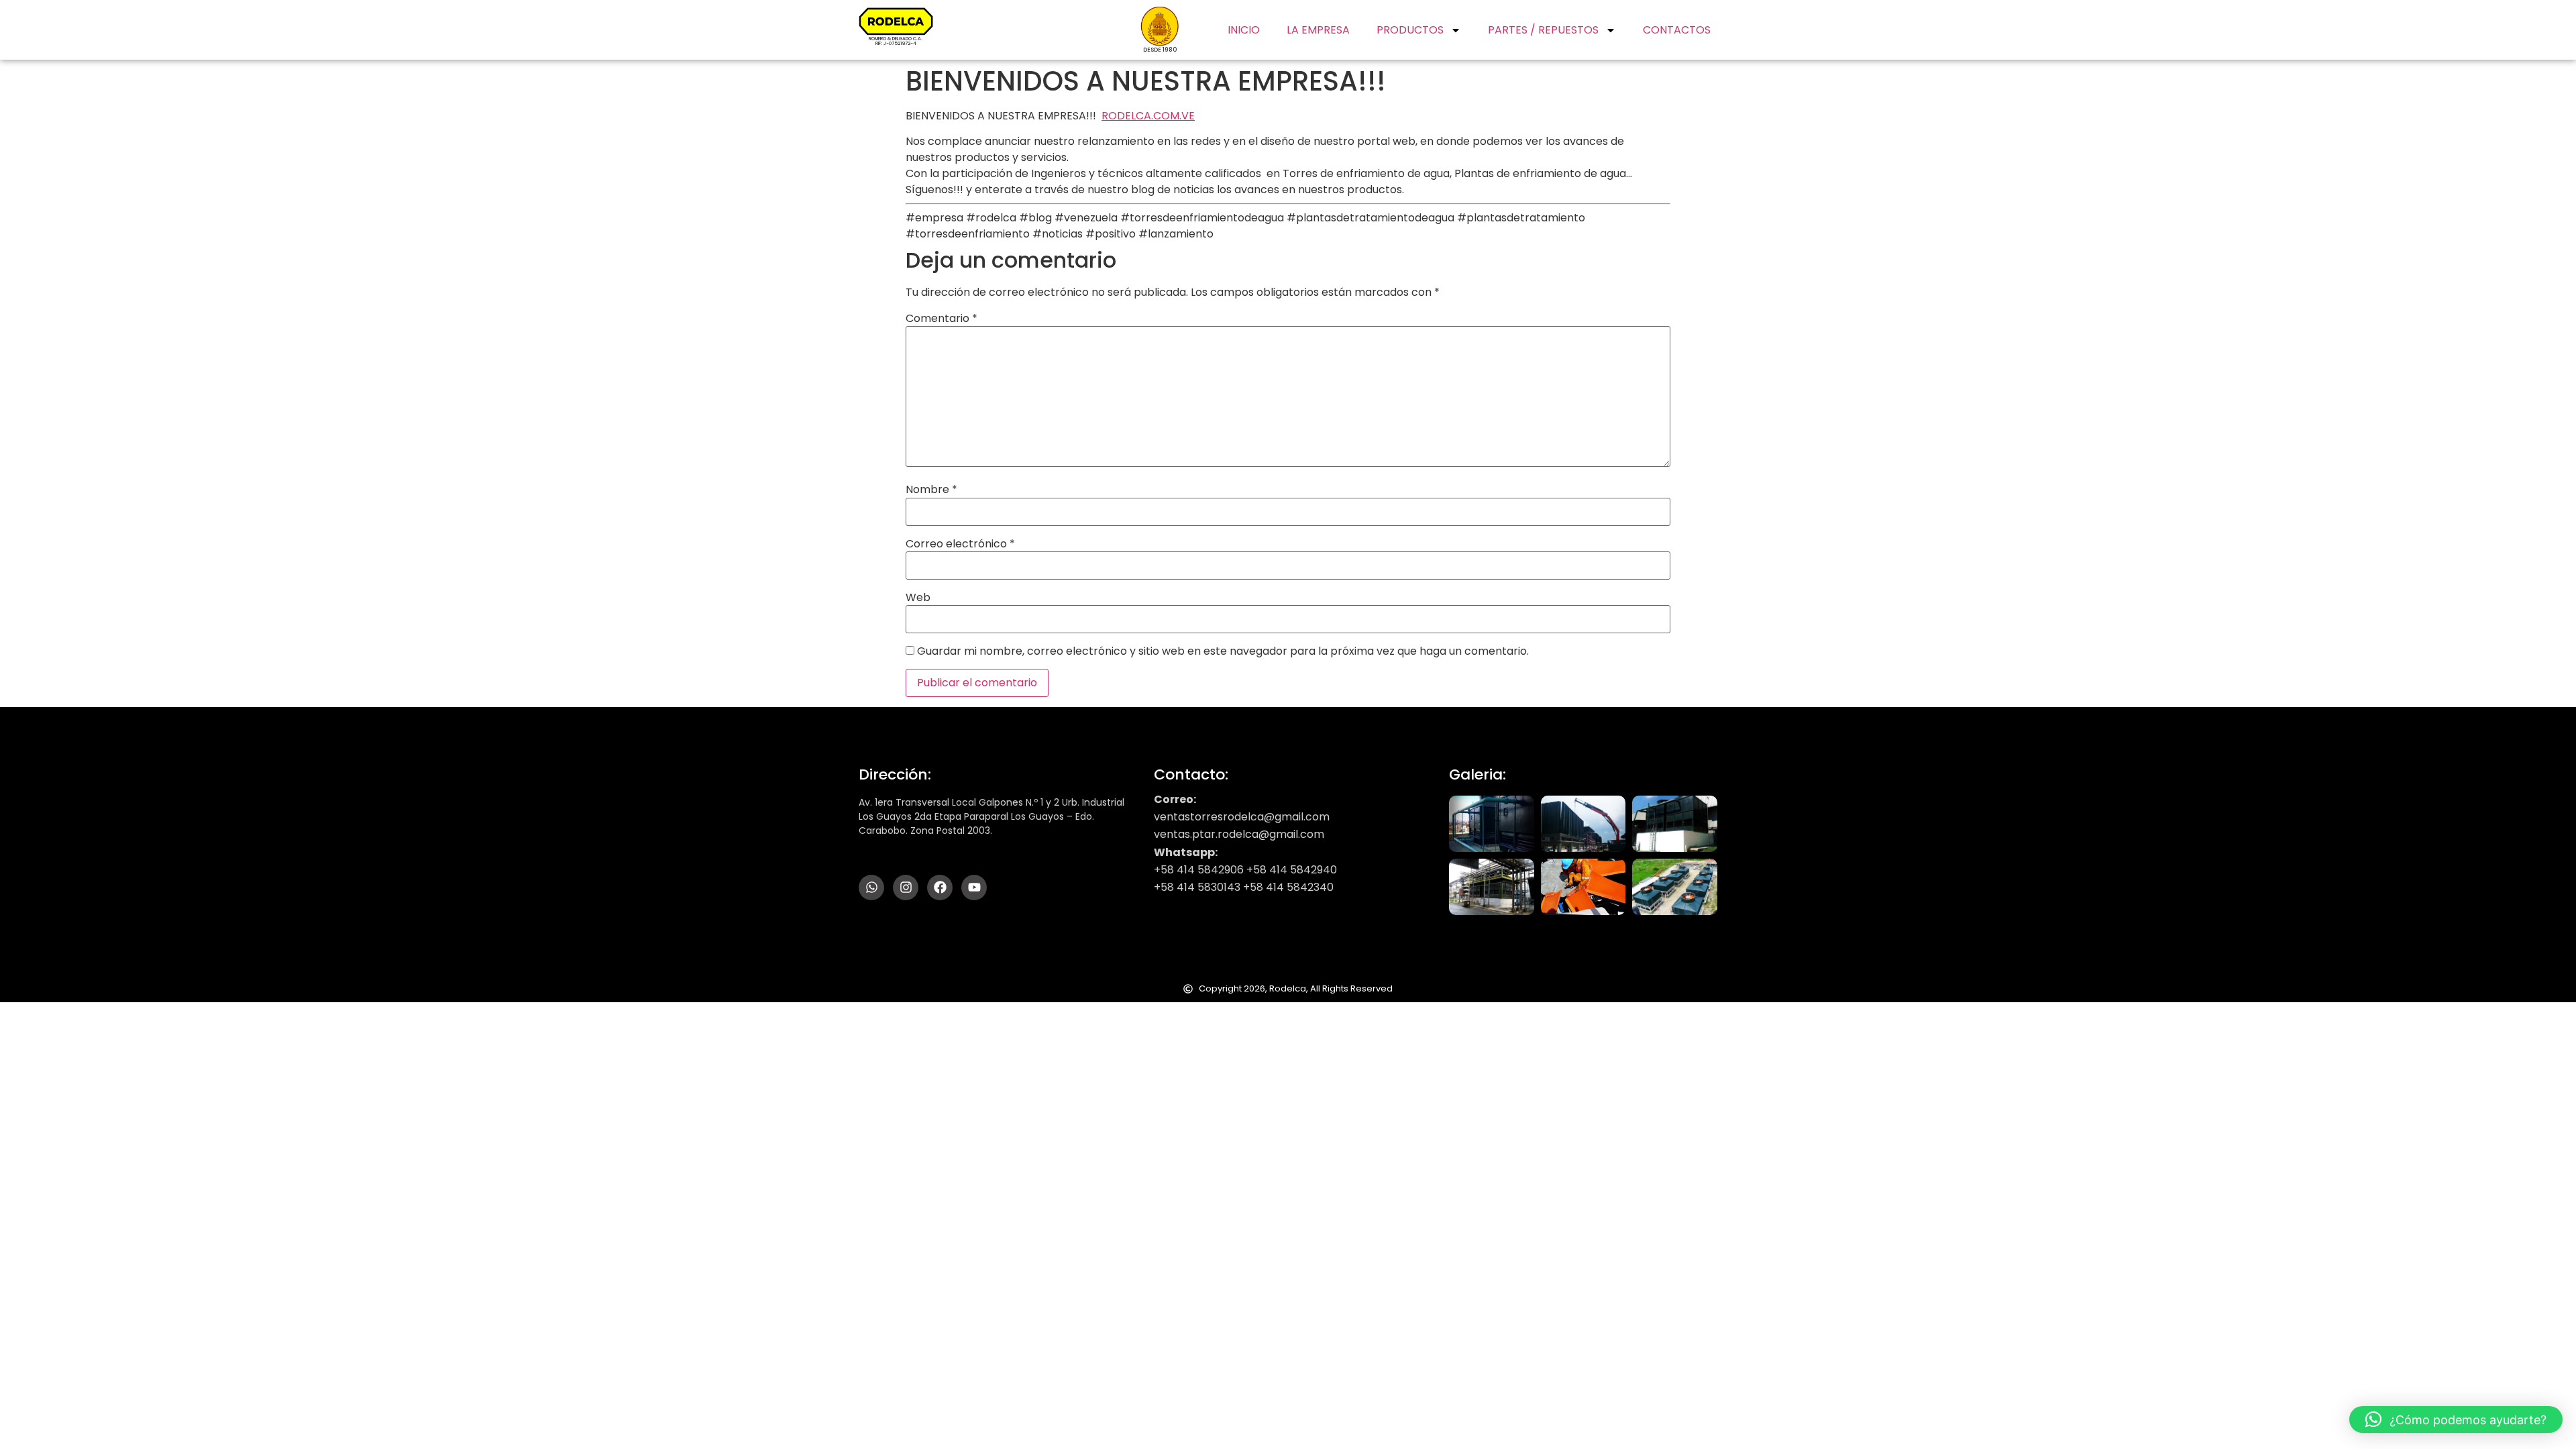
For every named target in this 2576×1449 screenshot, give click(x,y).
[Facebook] (940, 888)
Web (918, 598)
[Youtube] (974, 888)
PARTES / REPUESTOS (1543, 30)
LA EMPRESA (1318, 30)
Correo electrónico (960, 544)
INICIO (1244, 30)
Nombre (931, 490)
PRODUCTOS (1410, 30)
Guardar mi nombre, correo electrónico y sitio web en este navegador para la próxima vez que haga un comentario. (1223, 651)
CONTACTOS (1677, 30)
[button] (2456, 1419)
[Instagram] (906, 888)
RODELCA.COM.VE (1148, 116)
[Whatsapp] (871, 888)
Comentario (942, 319)
